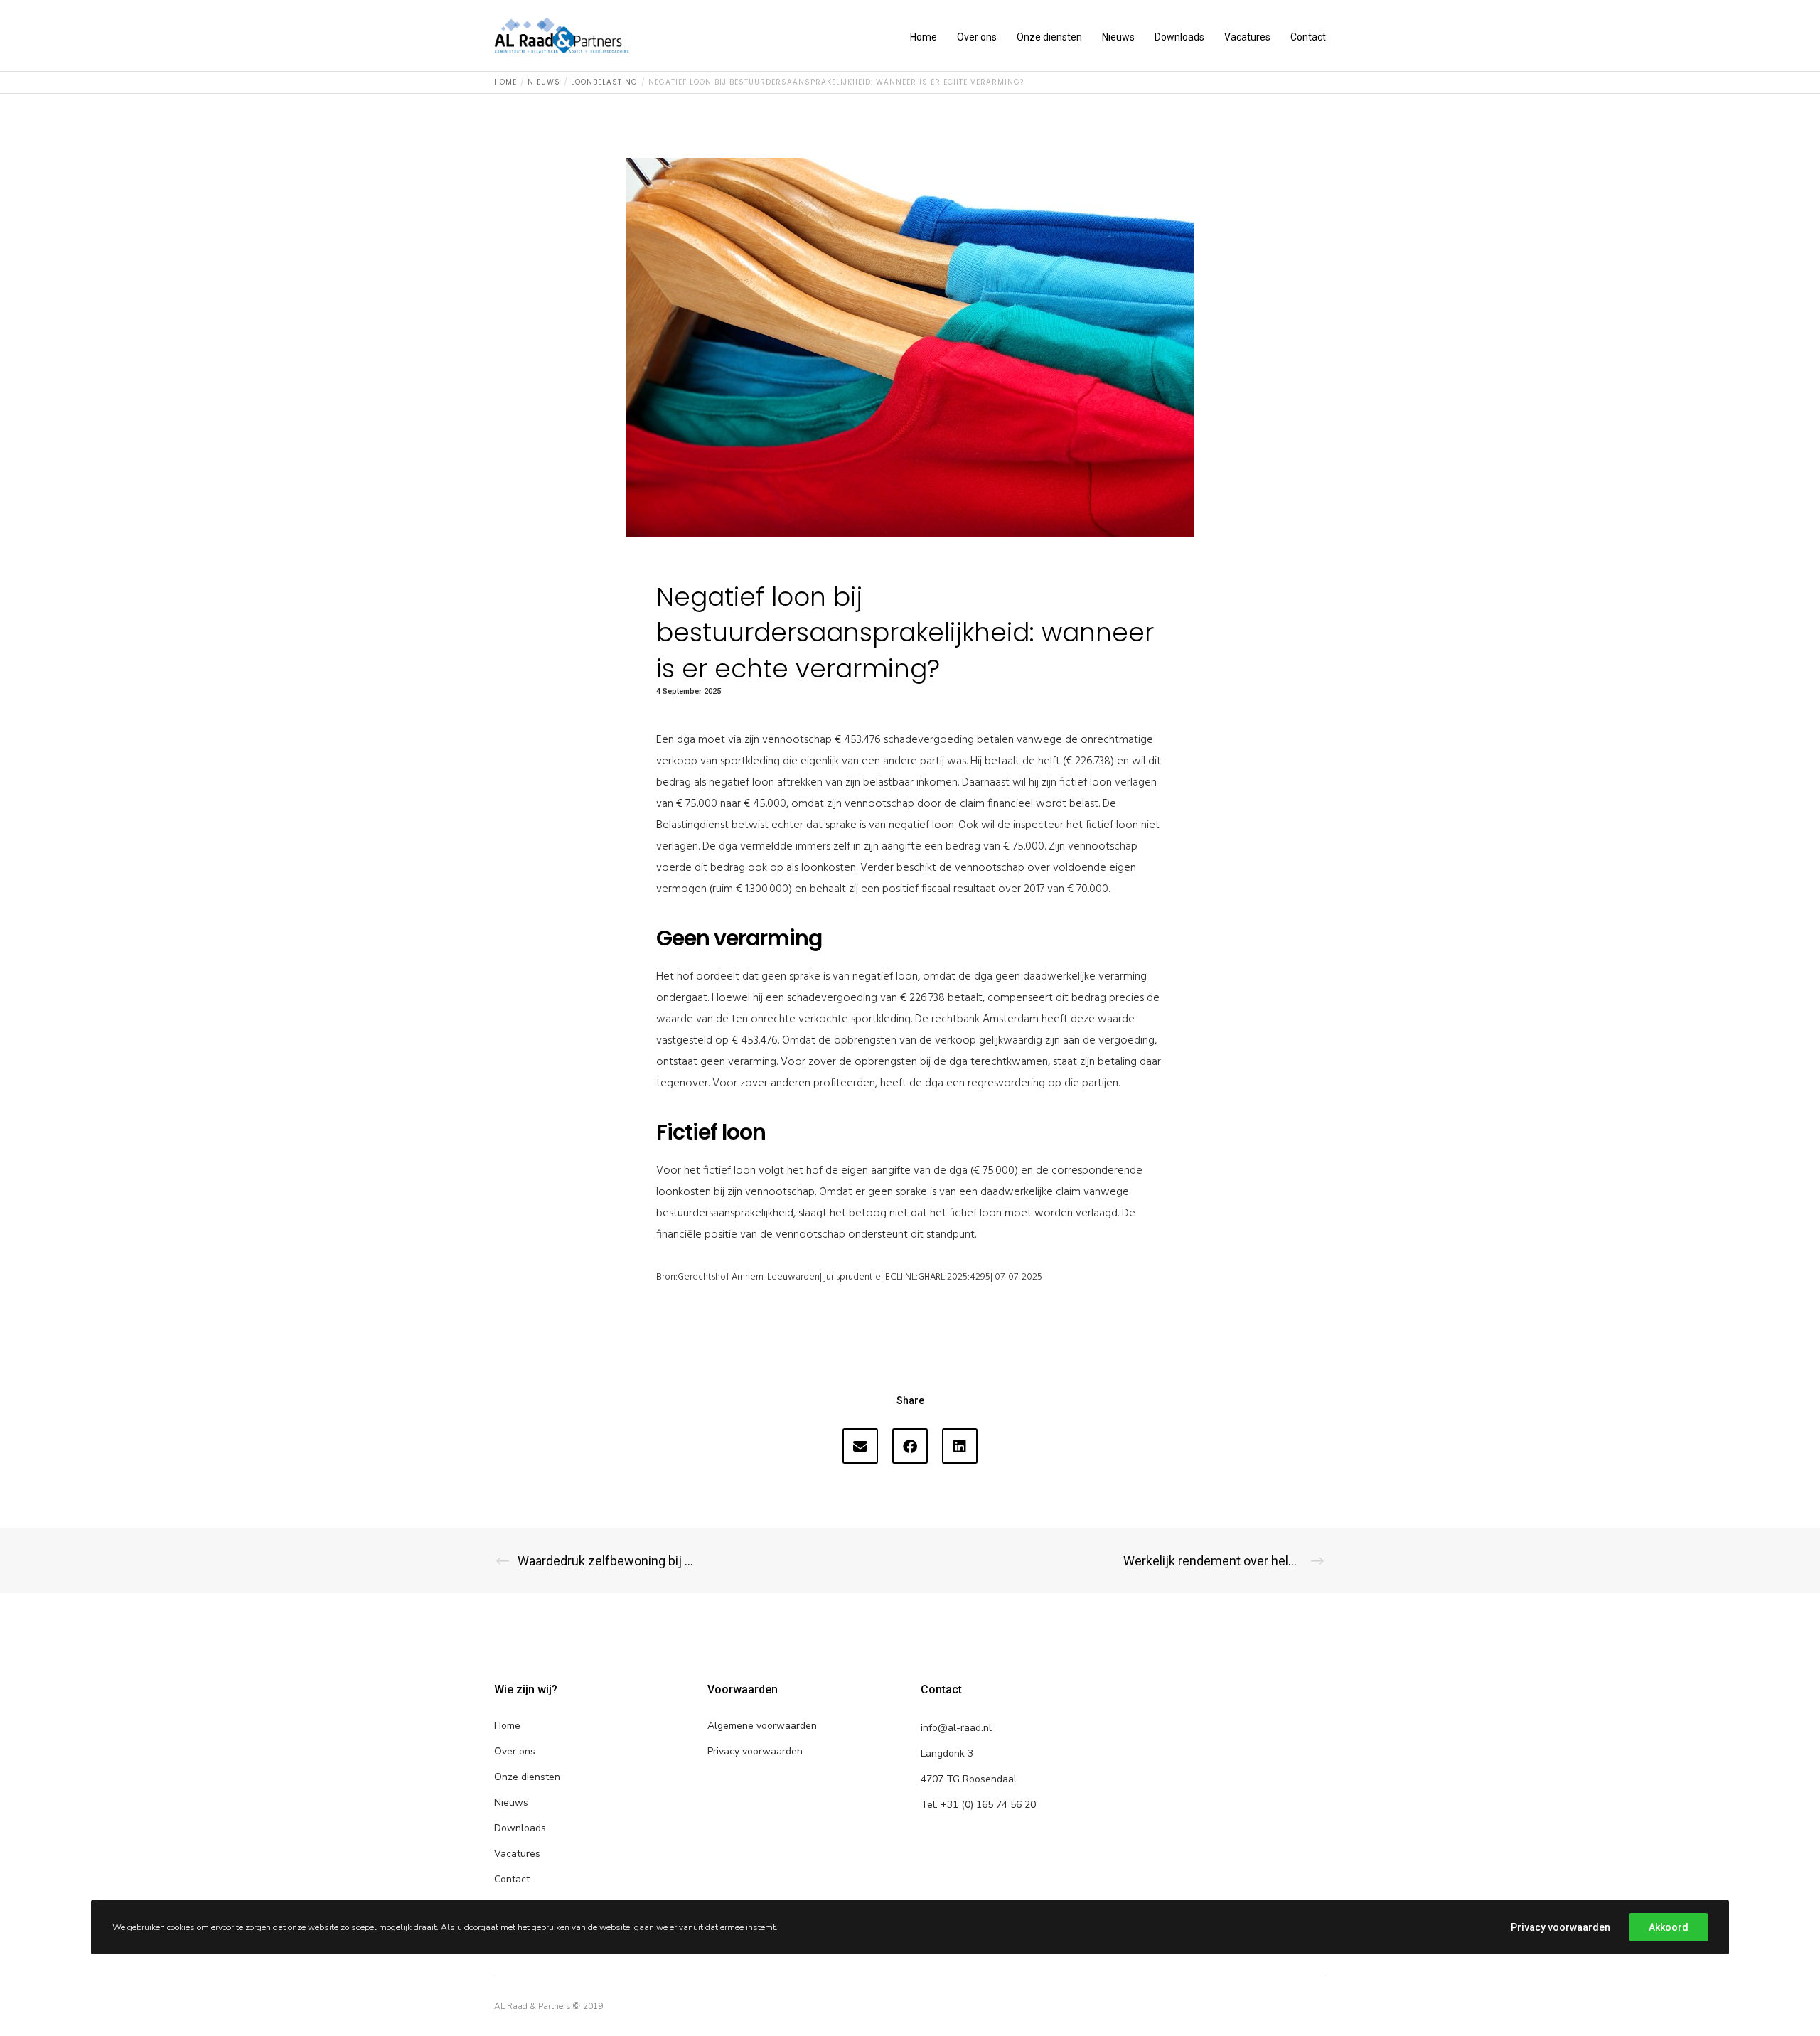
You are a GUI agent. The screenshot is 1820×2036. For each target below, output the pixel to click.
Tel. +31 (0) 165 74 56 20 (978, 1805)
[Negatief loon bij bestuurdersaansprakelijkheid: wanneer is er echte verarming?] (860, 1446)
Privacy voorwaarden (755, 1751)
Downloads (520, 1828)
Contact (512, 1879)
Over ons (515, 1751)
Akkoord (1669, 1927)
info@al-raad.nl (956, 1728)
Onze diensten (527, 1777)
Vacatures (517, 1854)
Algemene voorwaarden (762, 1726)
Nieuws (511, 1802)
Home (507, 1726)
